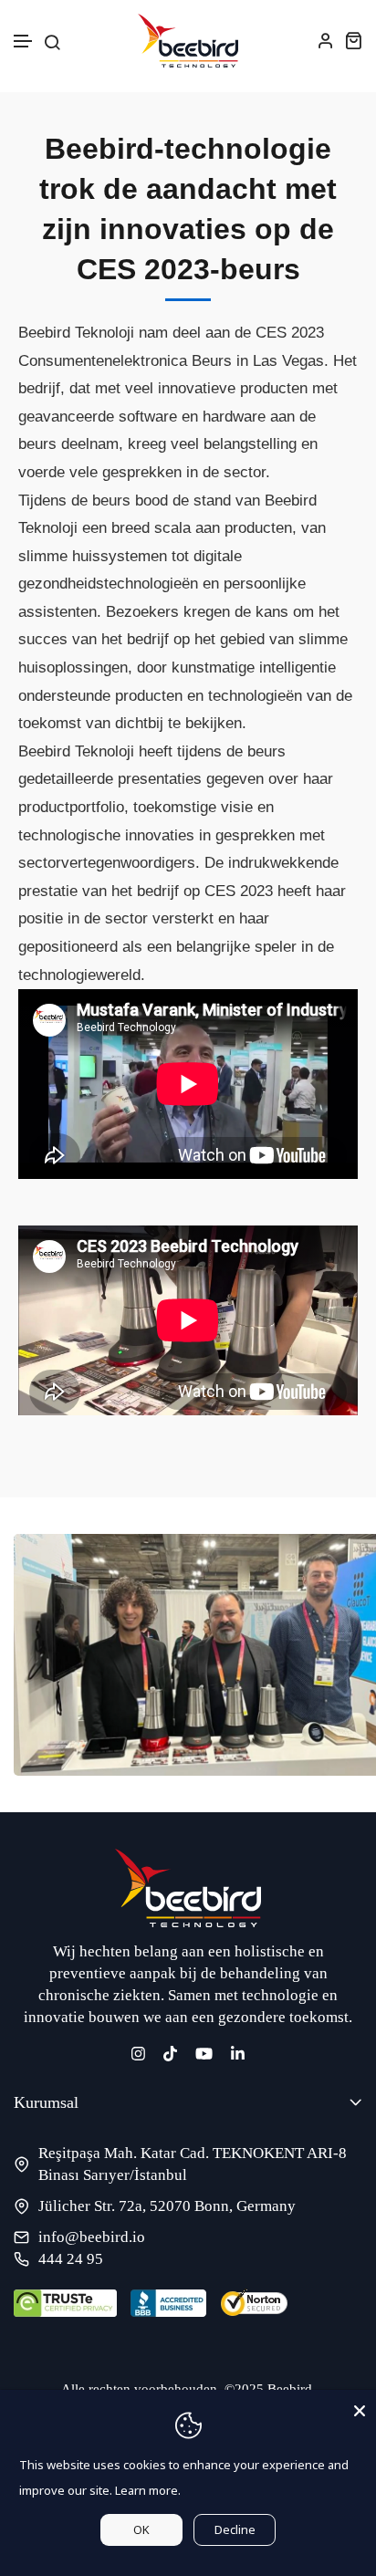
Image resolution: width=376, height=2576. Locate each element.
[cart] (353, 40)
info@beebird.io (92, 2237)
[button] (24, 42)
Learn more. (148, 2490)
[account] (326, 40)
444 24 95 (71, 2259)
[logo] (188, 41)
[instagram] (138, 2053)
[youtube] (204, 2053)
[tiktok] (170, 2053)
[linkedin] (238, 2053)
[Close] (360, 2406)
